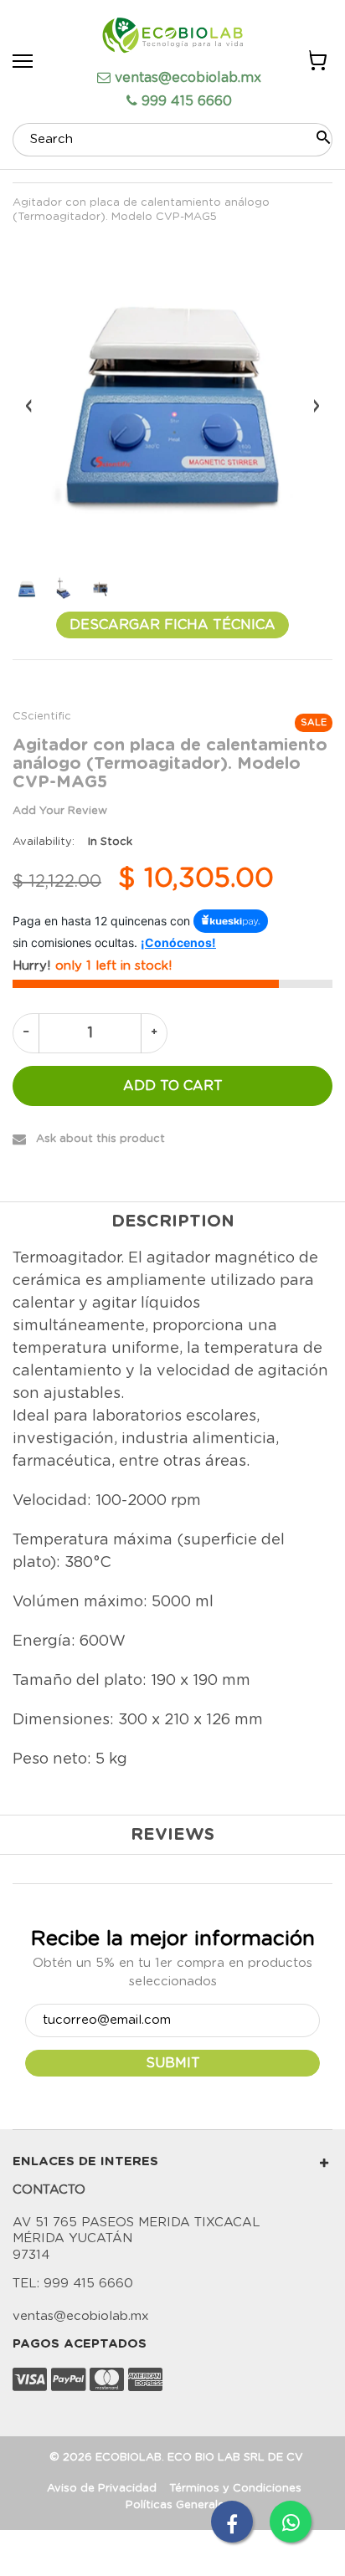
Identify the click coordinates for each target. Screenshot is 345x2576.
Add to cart (173, 1086)
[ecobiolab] (172, 38)
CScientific (42, 717)
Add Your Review (60, 811)
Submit (173, 2063)
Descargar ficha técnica (172, 625)
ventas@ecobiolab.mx (188, 78)
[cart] (316, 63)
